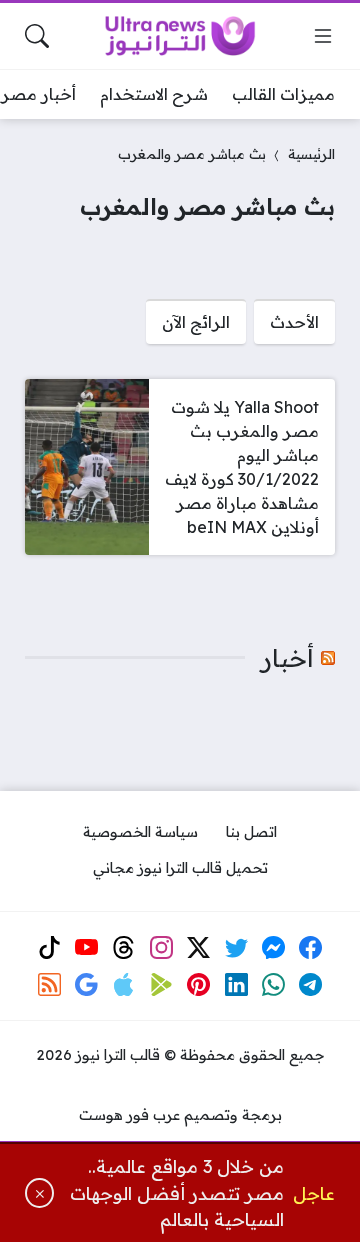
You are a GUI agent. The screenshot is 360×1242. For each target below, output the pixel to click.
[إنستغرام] (161, 947)
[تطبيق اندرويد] (161, 985)
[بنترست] (199, 985)
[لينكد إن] (236, 985)
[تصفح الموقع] (323, 36)
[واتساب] (274, 985)
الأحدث (294, 322)
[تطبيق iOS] (124, 985)
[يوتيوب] (87, 947)
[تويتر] (236, 947)
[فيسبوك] (311, 947)
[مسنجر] (274, 947)
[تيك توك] (49, 947)
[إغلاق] (39, 1193)
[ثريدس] (124, 947)
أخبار (287, 658)
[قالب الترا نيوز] (180, 36)
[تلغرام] (311, 985)
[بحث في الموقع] (37, 36)
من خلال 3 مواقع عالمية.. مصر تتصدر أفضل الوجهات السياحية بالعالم (177, 1192)
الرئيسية (311, 153)
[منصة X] (199, 947)
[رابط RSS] (49, 985)
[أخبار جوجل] (87, 985)
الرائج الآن (196, 322)
